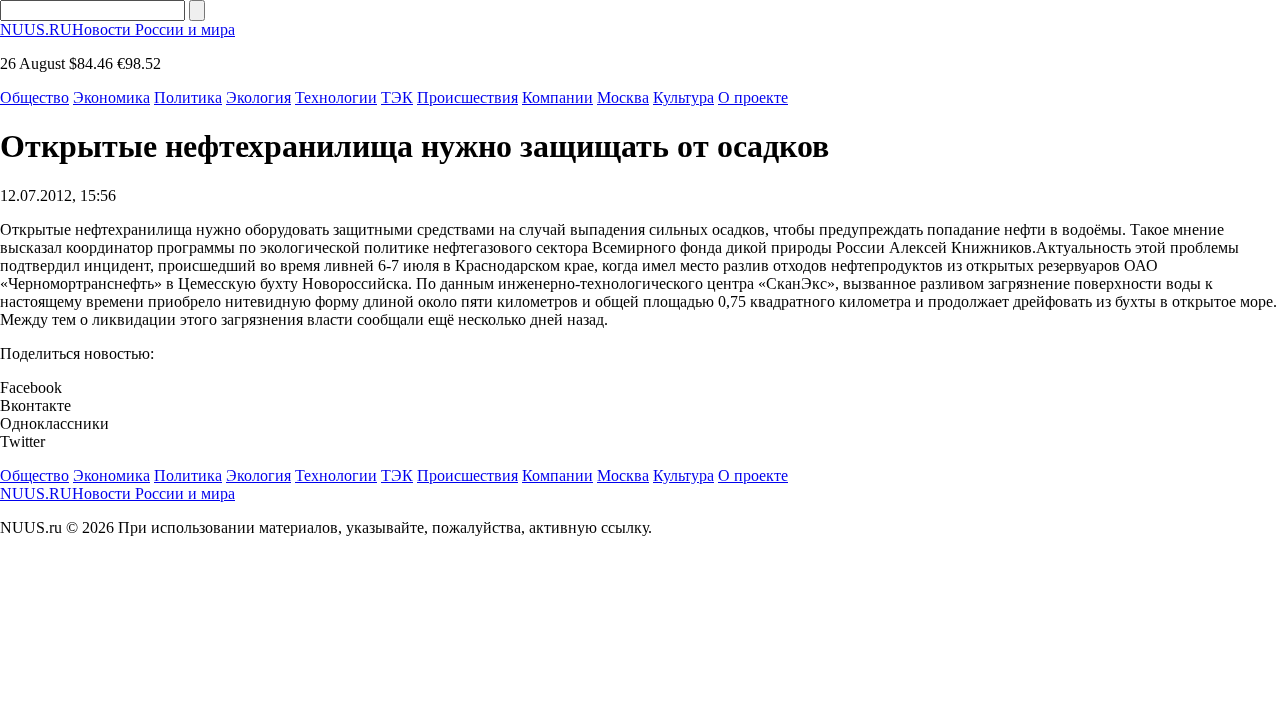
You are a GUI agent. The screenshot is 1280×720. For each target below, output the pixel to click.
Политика (188, 97)
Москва (623, 97)
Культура (683, 97)
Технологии (336, 97)
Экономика (111, 97)
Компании (557, 97)
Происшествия (467, 97)
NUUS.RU (117, 29)
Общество (34, 97)
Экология (258, 97)
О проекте (753, 97)
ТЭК (397, 97)
